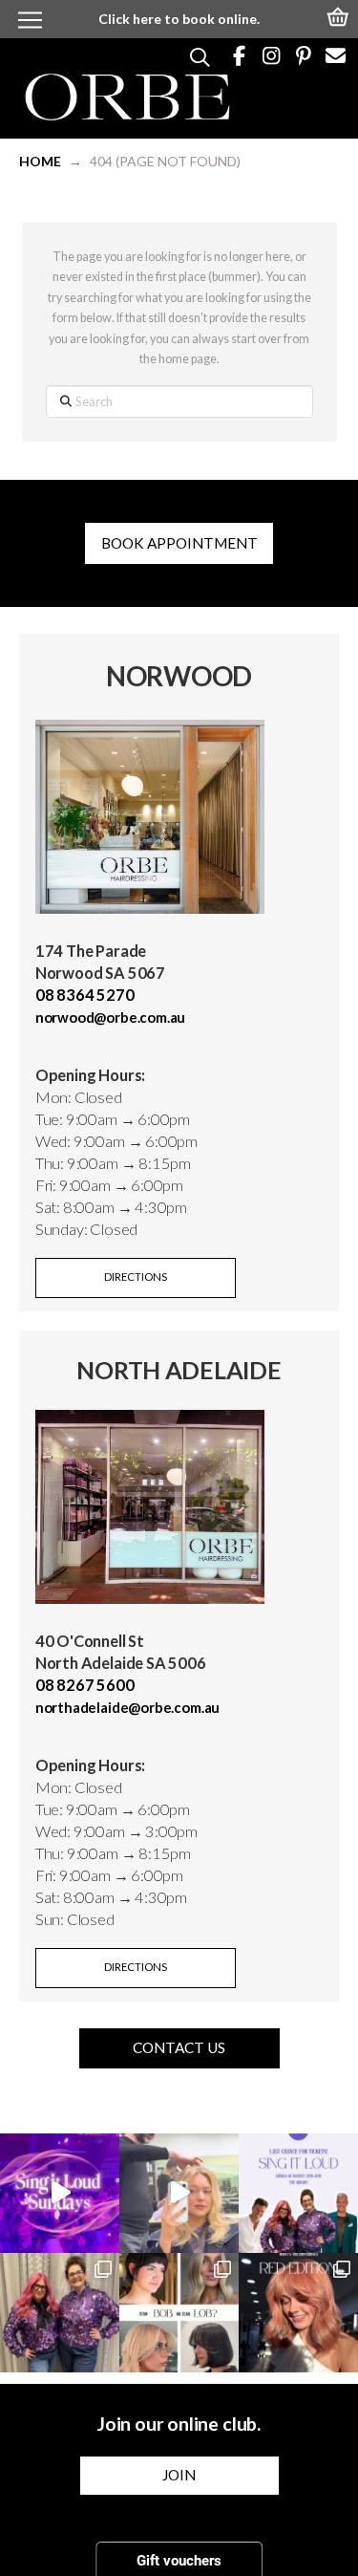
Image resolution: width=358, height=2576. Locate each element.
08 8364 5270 (85, 995)
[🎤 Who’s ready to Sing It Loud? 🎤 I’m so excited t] (60, 2313)
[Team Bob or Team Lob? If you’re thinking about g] (179, 2313)
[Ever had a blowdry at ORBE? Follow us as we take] (179, 2193)
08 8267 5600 (85, 1685)
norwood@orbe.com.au (111, 1017)
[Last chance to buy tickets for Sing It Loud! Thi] (298, 2193)
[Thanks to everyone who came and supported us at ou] (60, 2193)
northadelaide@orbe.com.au (127, 1707)
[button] (339, 15)
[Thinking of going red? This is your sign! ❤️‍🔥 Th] (298, 2313)
